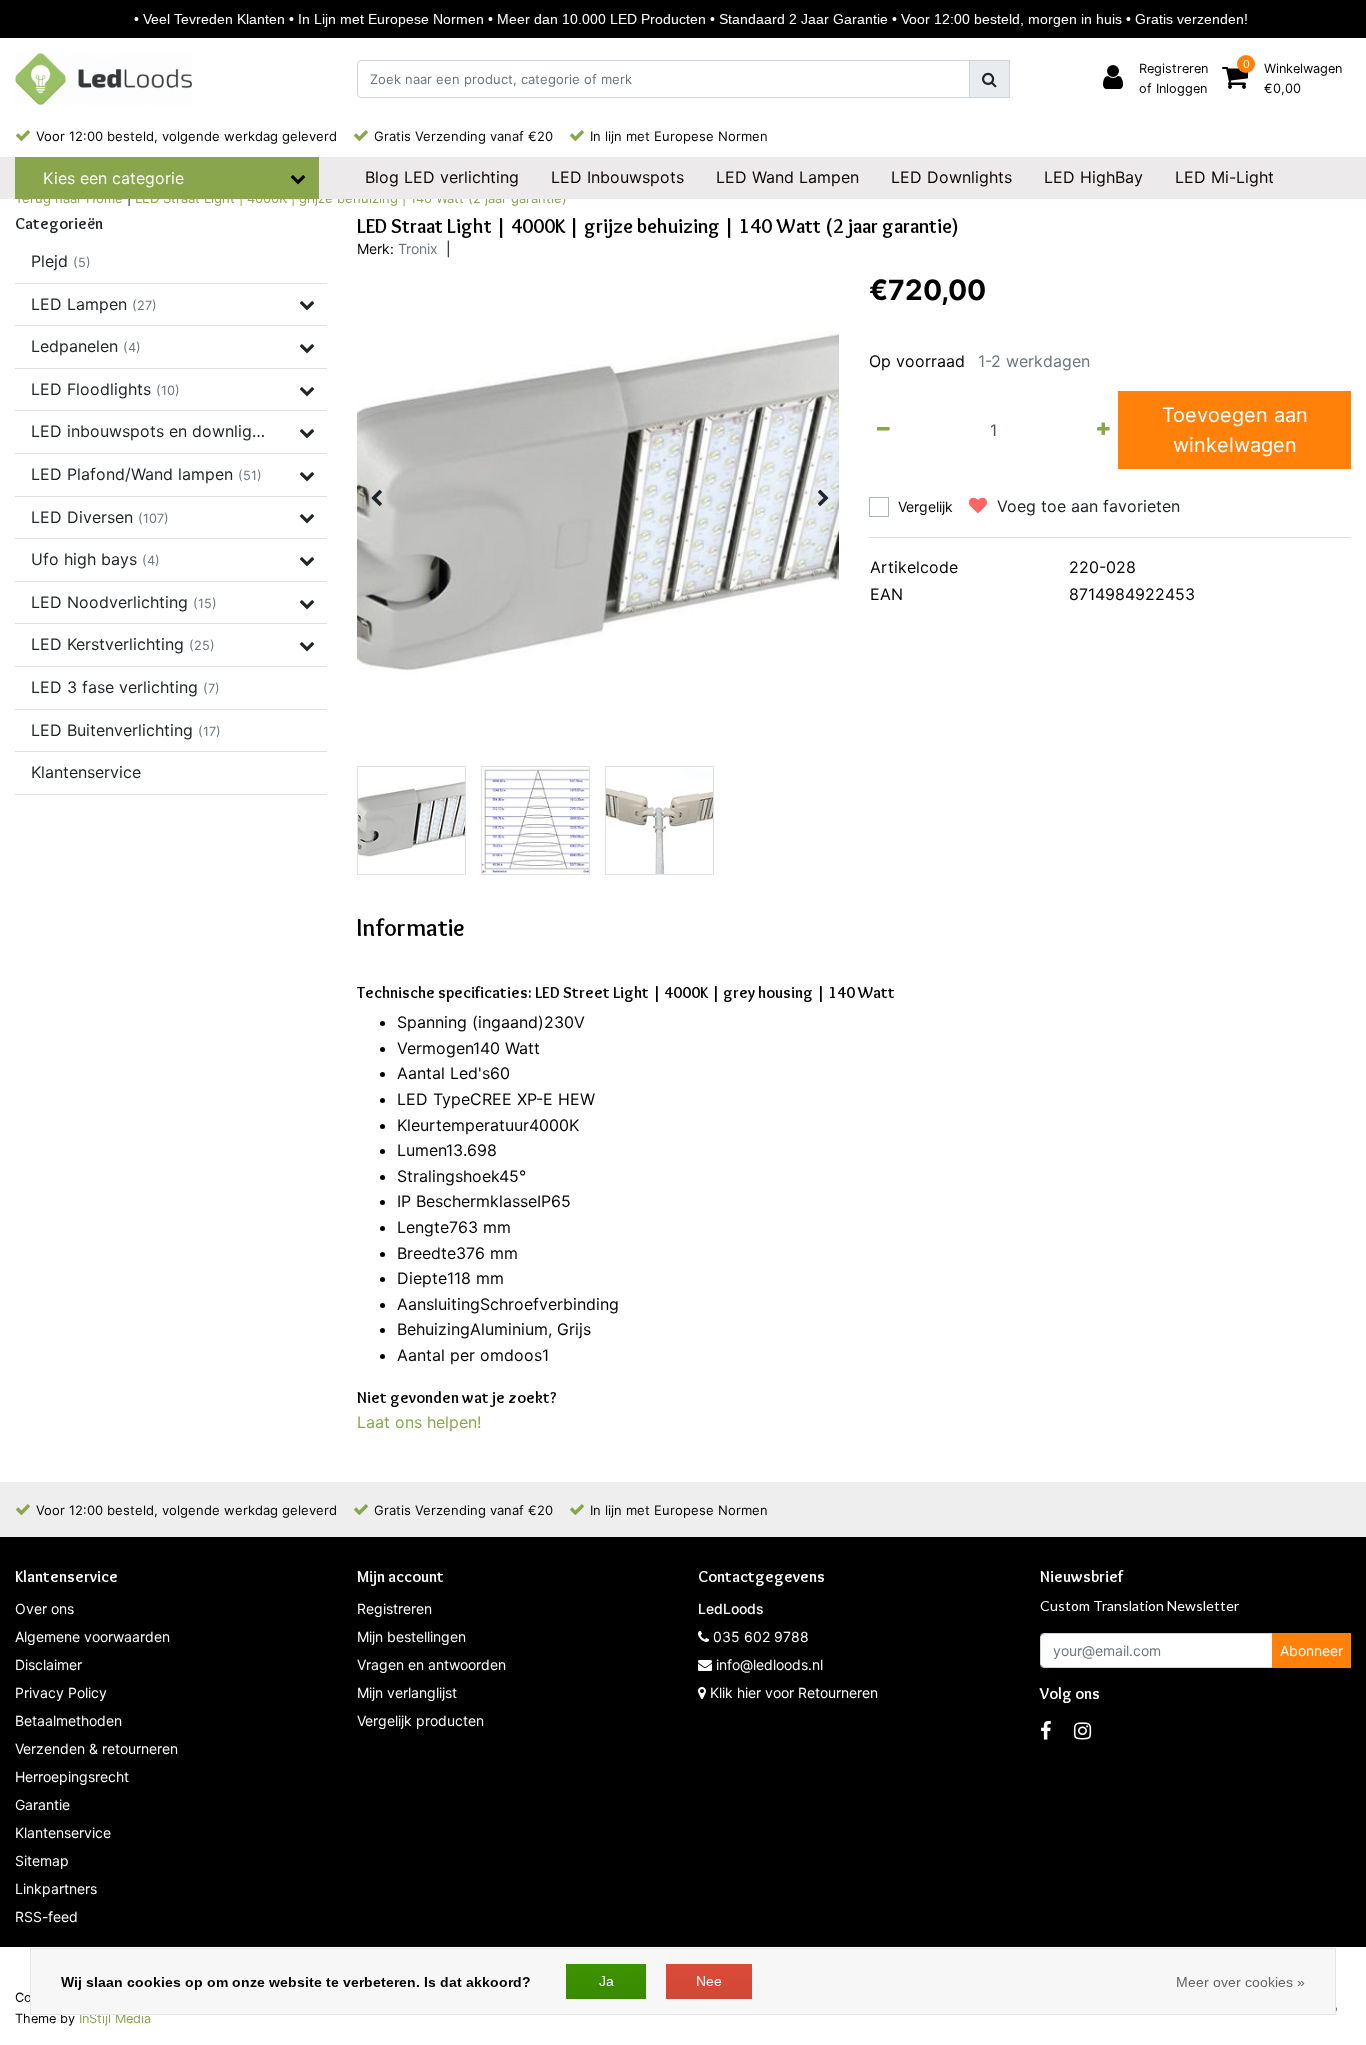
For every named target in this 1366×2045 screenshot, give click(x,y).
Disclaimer (48, 1664)
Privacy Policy (61, 1692)
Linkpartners (56, 1888)
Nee (709, 1981)
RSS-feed (46, 1916)
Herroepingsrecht (72, 1776)
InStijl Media (115, 2018)
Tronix (418, 248)
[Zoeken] (989, 79)
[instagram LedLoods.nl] (1082, 1731)
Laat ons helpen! (419, 1422)
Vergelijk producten (420, 1720)
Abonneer (1311, 1650)
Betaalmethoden (68, 1720)
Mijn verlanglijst (407, 1692)
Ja (606, 1981)
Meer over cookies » (1240, 1982)
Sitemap (42, 1860)
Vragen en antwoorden (431, 1664)
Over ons (44, 1608)
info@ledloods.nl (769, 1664)
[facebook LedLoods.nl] (1045, 1731)
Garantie (42, 1804)
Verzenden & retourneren (96, 1748)
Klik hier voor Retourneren (794, 1692)
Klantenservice (63, 1832)
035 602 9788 (759, 1636)
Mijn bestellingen (411, 1636)
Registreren (394, 1608)
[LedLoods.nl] (103, 79)
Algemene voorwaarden (92, 1636)
